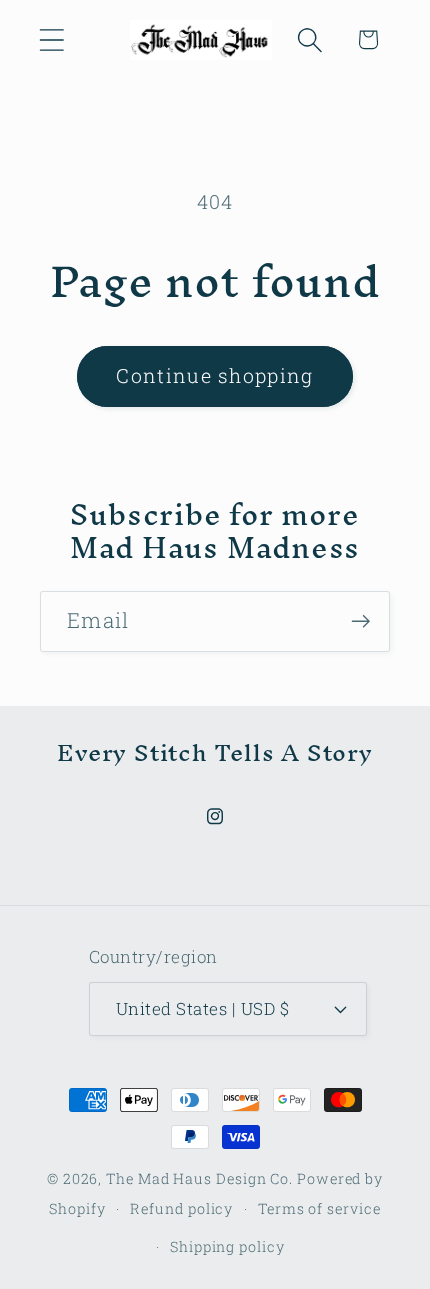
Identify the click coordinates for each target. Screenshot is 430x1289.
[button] (51, 39)
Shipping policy (227, 1246)
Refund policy (181, 1208)
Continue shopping (214, 375)
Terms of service (319, 1208)
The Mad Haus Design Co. (199, 1178)
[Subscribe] (360, 621)
